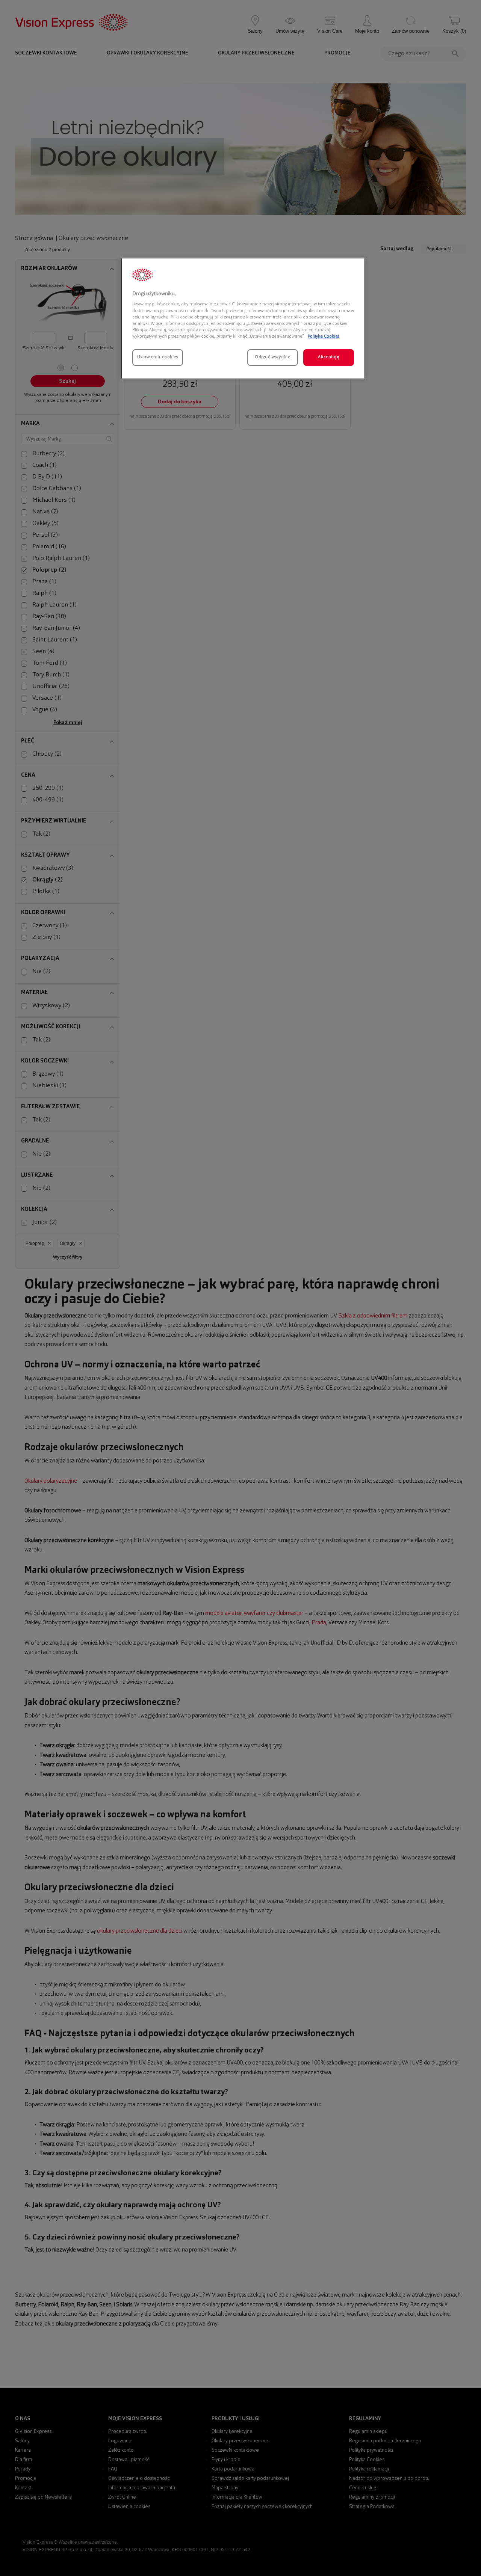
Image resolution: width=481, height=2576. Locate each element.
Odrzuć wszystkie (272, 357)
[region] (243, 318)
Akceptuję (328, 357)
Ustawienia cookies (157, 357)
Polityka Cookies (323, 337)
